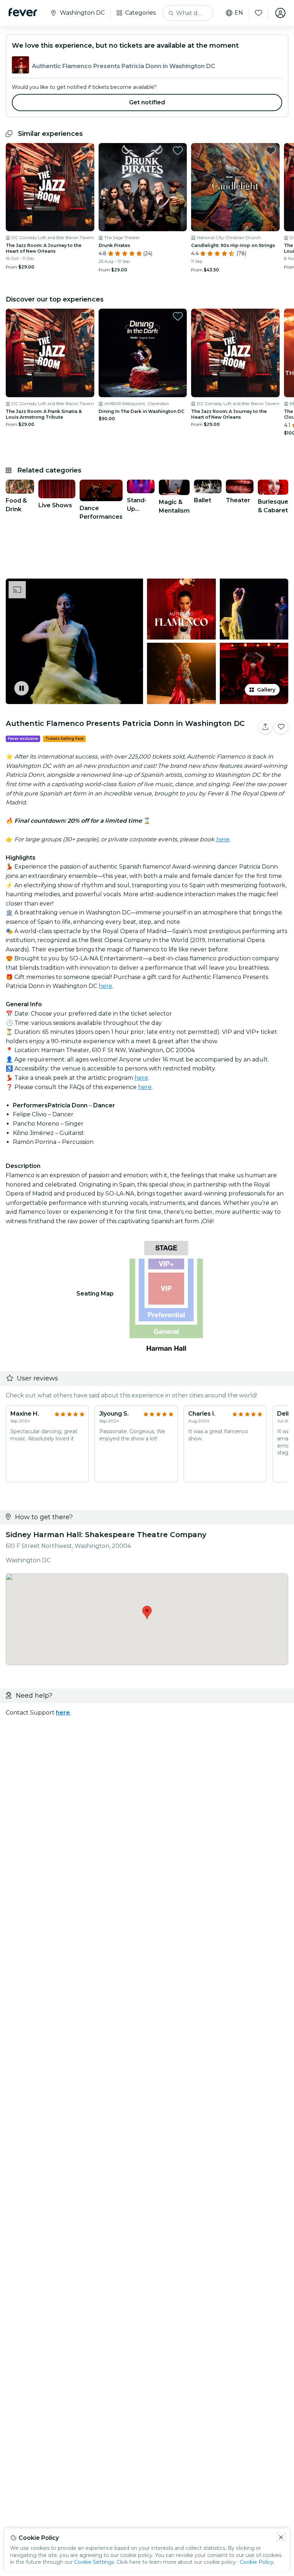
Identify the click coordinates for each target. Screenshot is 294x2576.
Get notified (147, 102)
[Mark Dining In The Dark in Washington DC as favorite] (178, 316)
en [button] (239, 13)
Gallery (266, 690)
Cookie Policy (257, 2562)
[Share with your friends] (265, 727)
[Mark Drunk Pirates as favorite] (178, 151)
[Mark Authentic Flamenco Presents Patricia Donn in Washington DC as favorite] (281, 727)
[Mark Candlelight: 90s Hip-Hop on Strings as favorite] (271, 151)
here (105, 986)
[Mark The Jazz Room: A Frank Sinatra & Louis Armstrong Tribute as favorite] (85, 316)
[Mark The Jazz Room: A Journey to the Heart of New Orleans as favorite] (85, 151)
